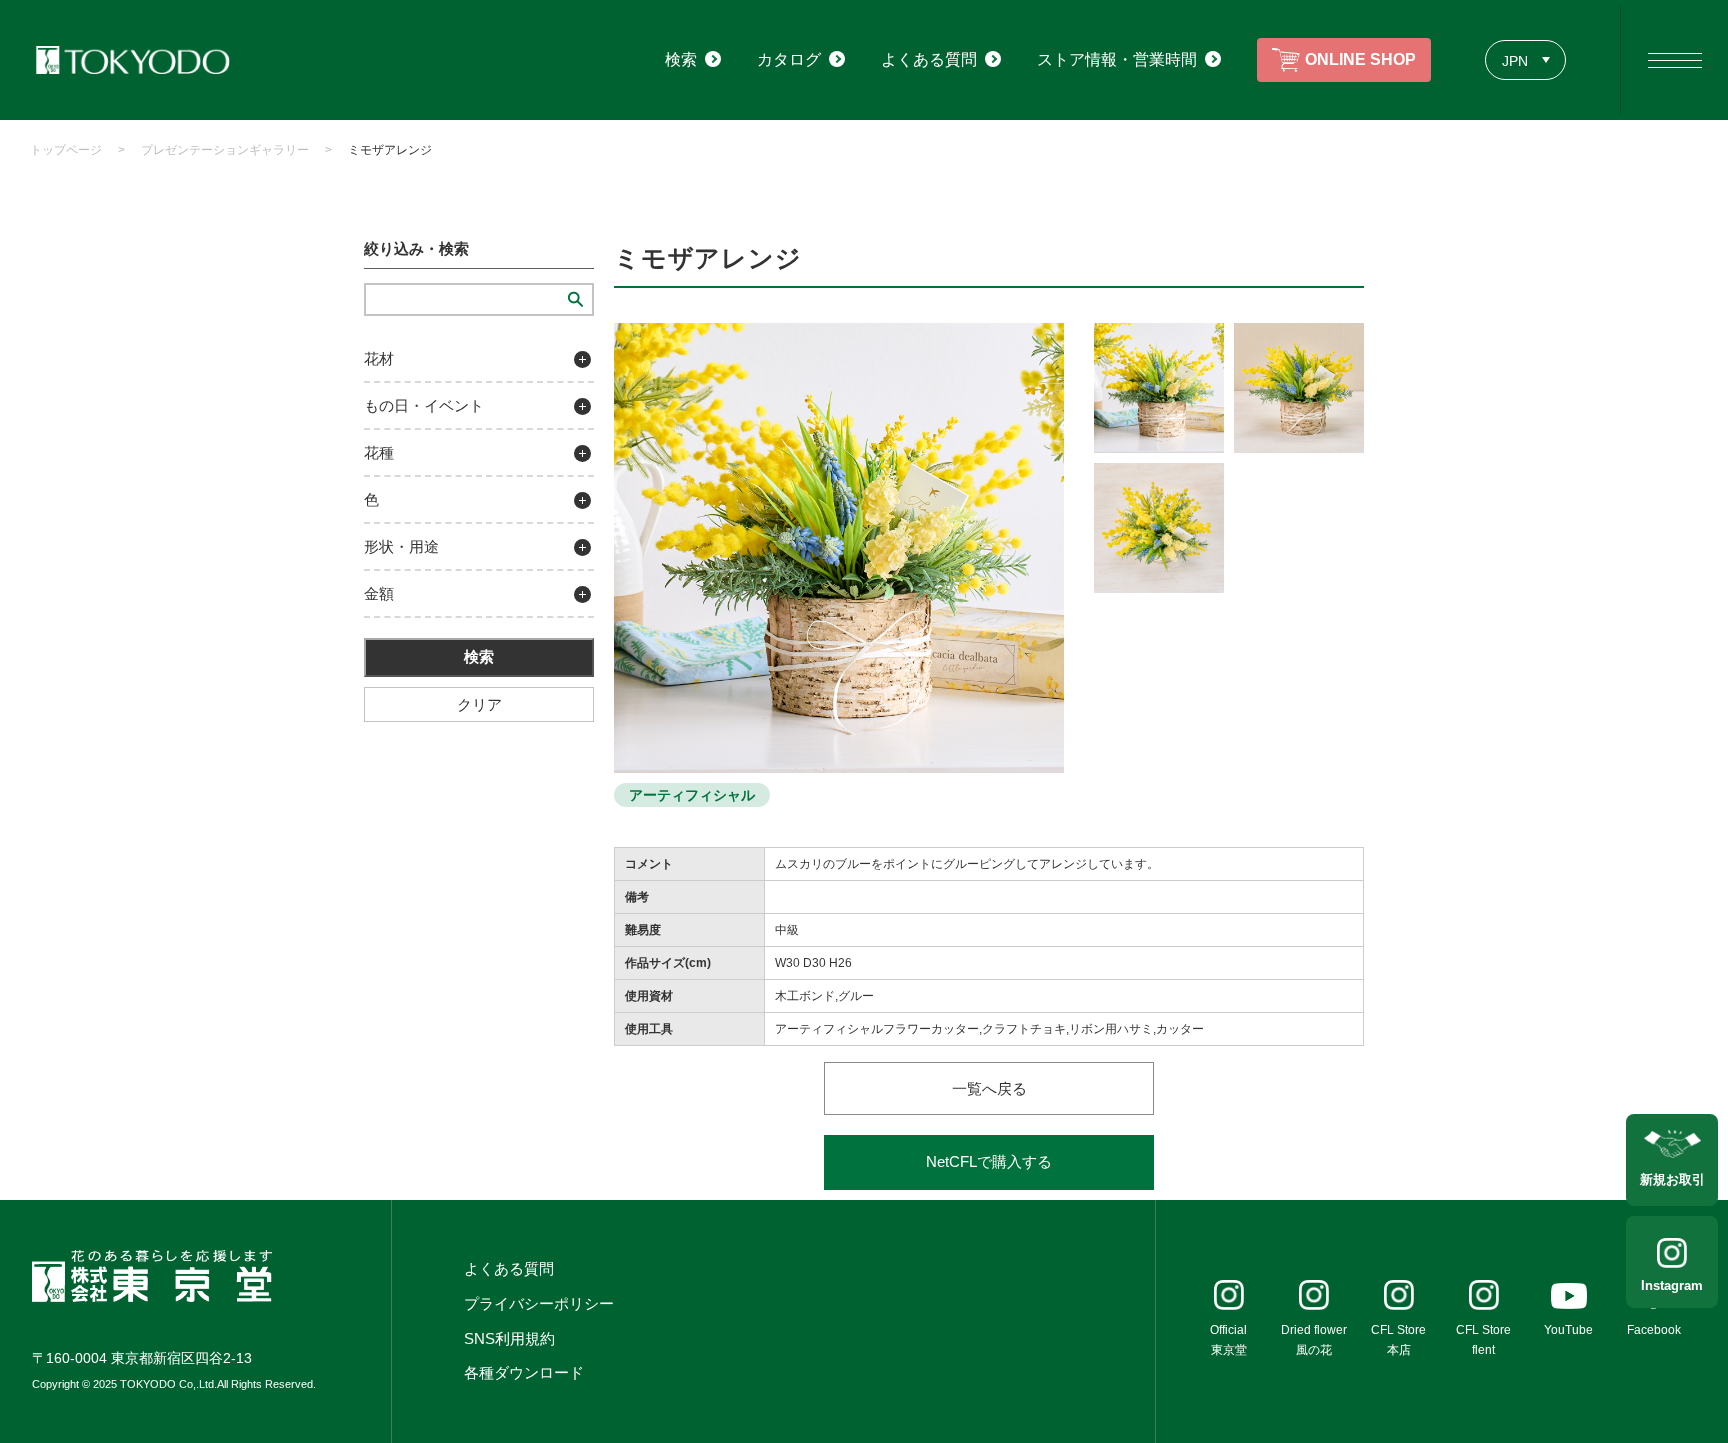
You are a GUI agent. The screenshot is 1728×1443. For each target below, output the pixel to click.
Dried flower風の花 (1314, 1340)
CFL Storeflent (1483, 1340)
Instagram (1672, 1285)
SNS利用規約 (509, 1338)
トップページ (66, 150)
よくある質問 (509, 1268)
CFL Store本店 (1398, 1340)
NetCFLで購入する (989, 1161)
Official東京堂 (1228, 1340)
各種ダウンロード (524, 1372)
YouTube (1568, 1330)
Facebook (1654, 1330)
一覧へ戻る (989, 1088)
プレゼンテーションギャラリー (225, 150)
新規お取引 (1672, 1179)
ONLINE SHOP (1360, 59)
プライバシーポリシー (539, 1303)
